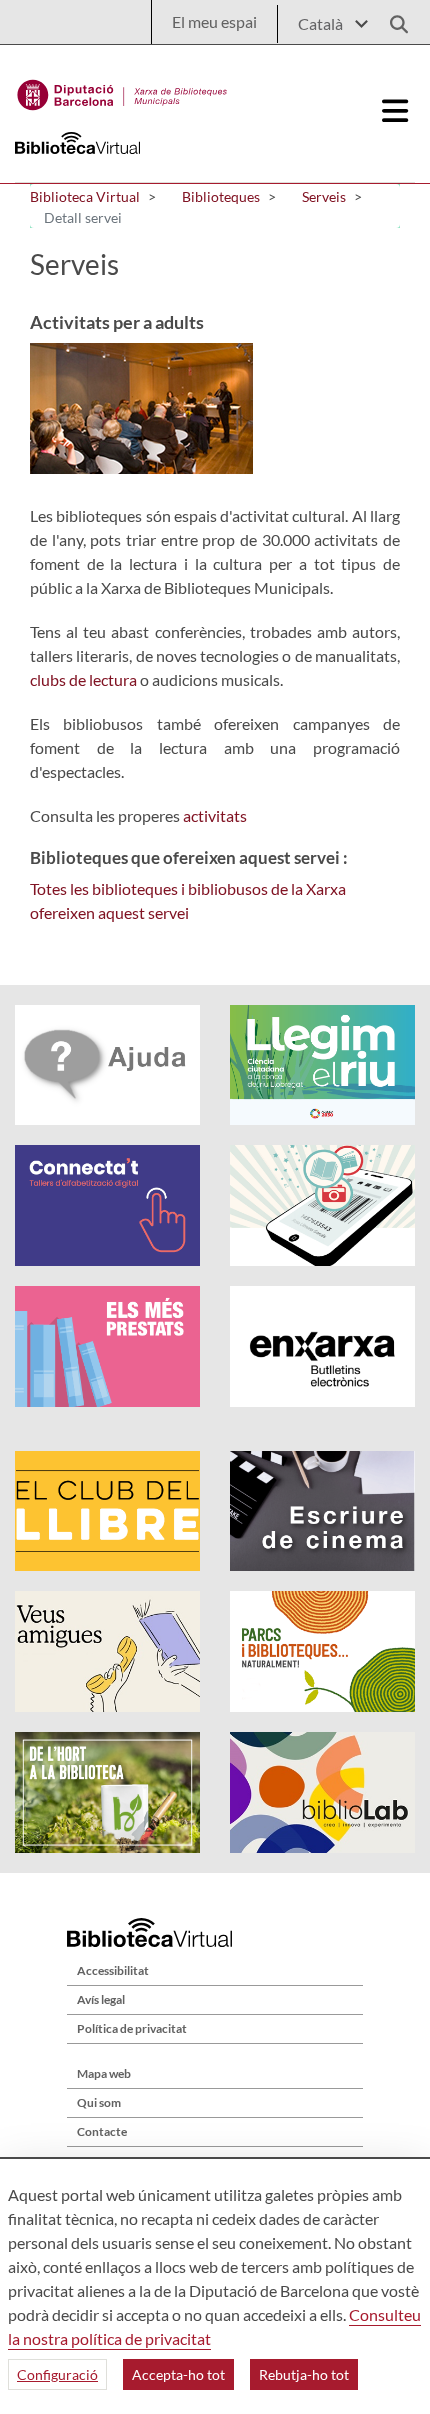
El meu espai (214, 21)
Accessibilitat (113, 1970)
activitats (215, 815)
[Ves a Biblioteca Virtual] (122, 90)
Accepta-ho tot (178, 2374)
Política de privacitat (132, 2028)
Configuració (57, 2374)
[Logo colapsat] (395, 111)
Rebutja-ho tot (304, 2374)
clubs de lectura (83, 679)
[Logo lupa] (392, 18)
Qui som (99, 2102)
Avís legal (101, 1999)
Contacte (102, 2131)
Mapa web (104, 2073)
